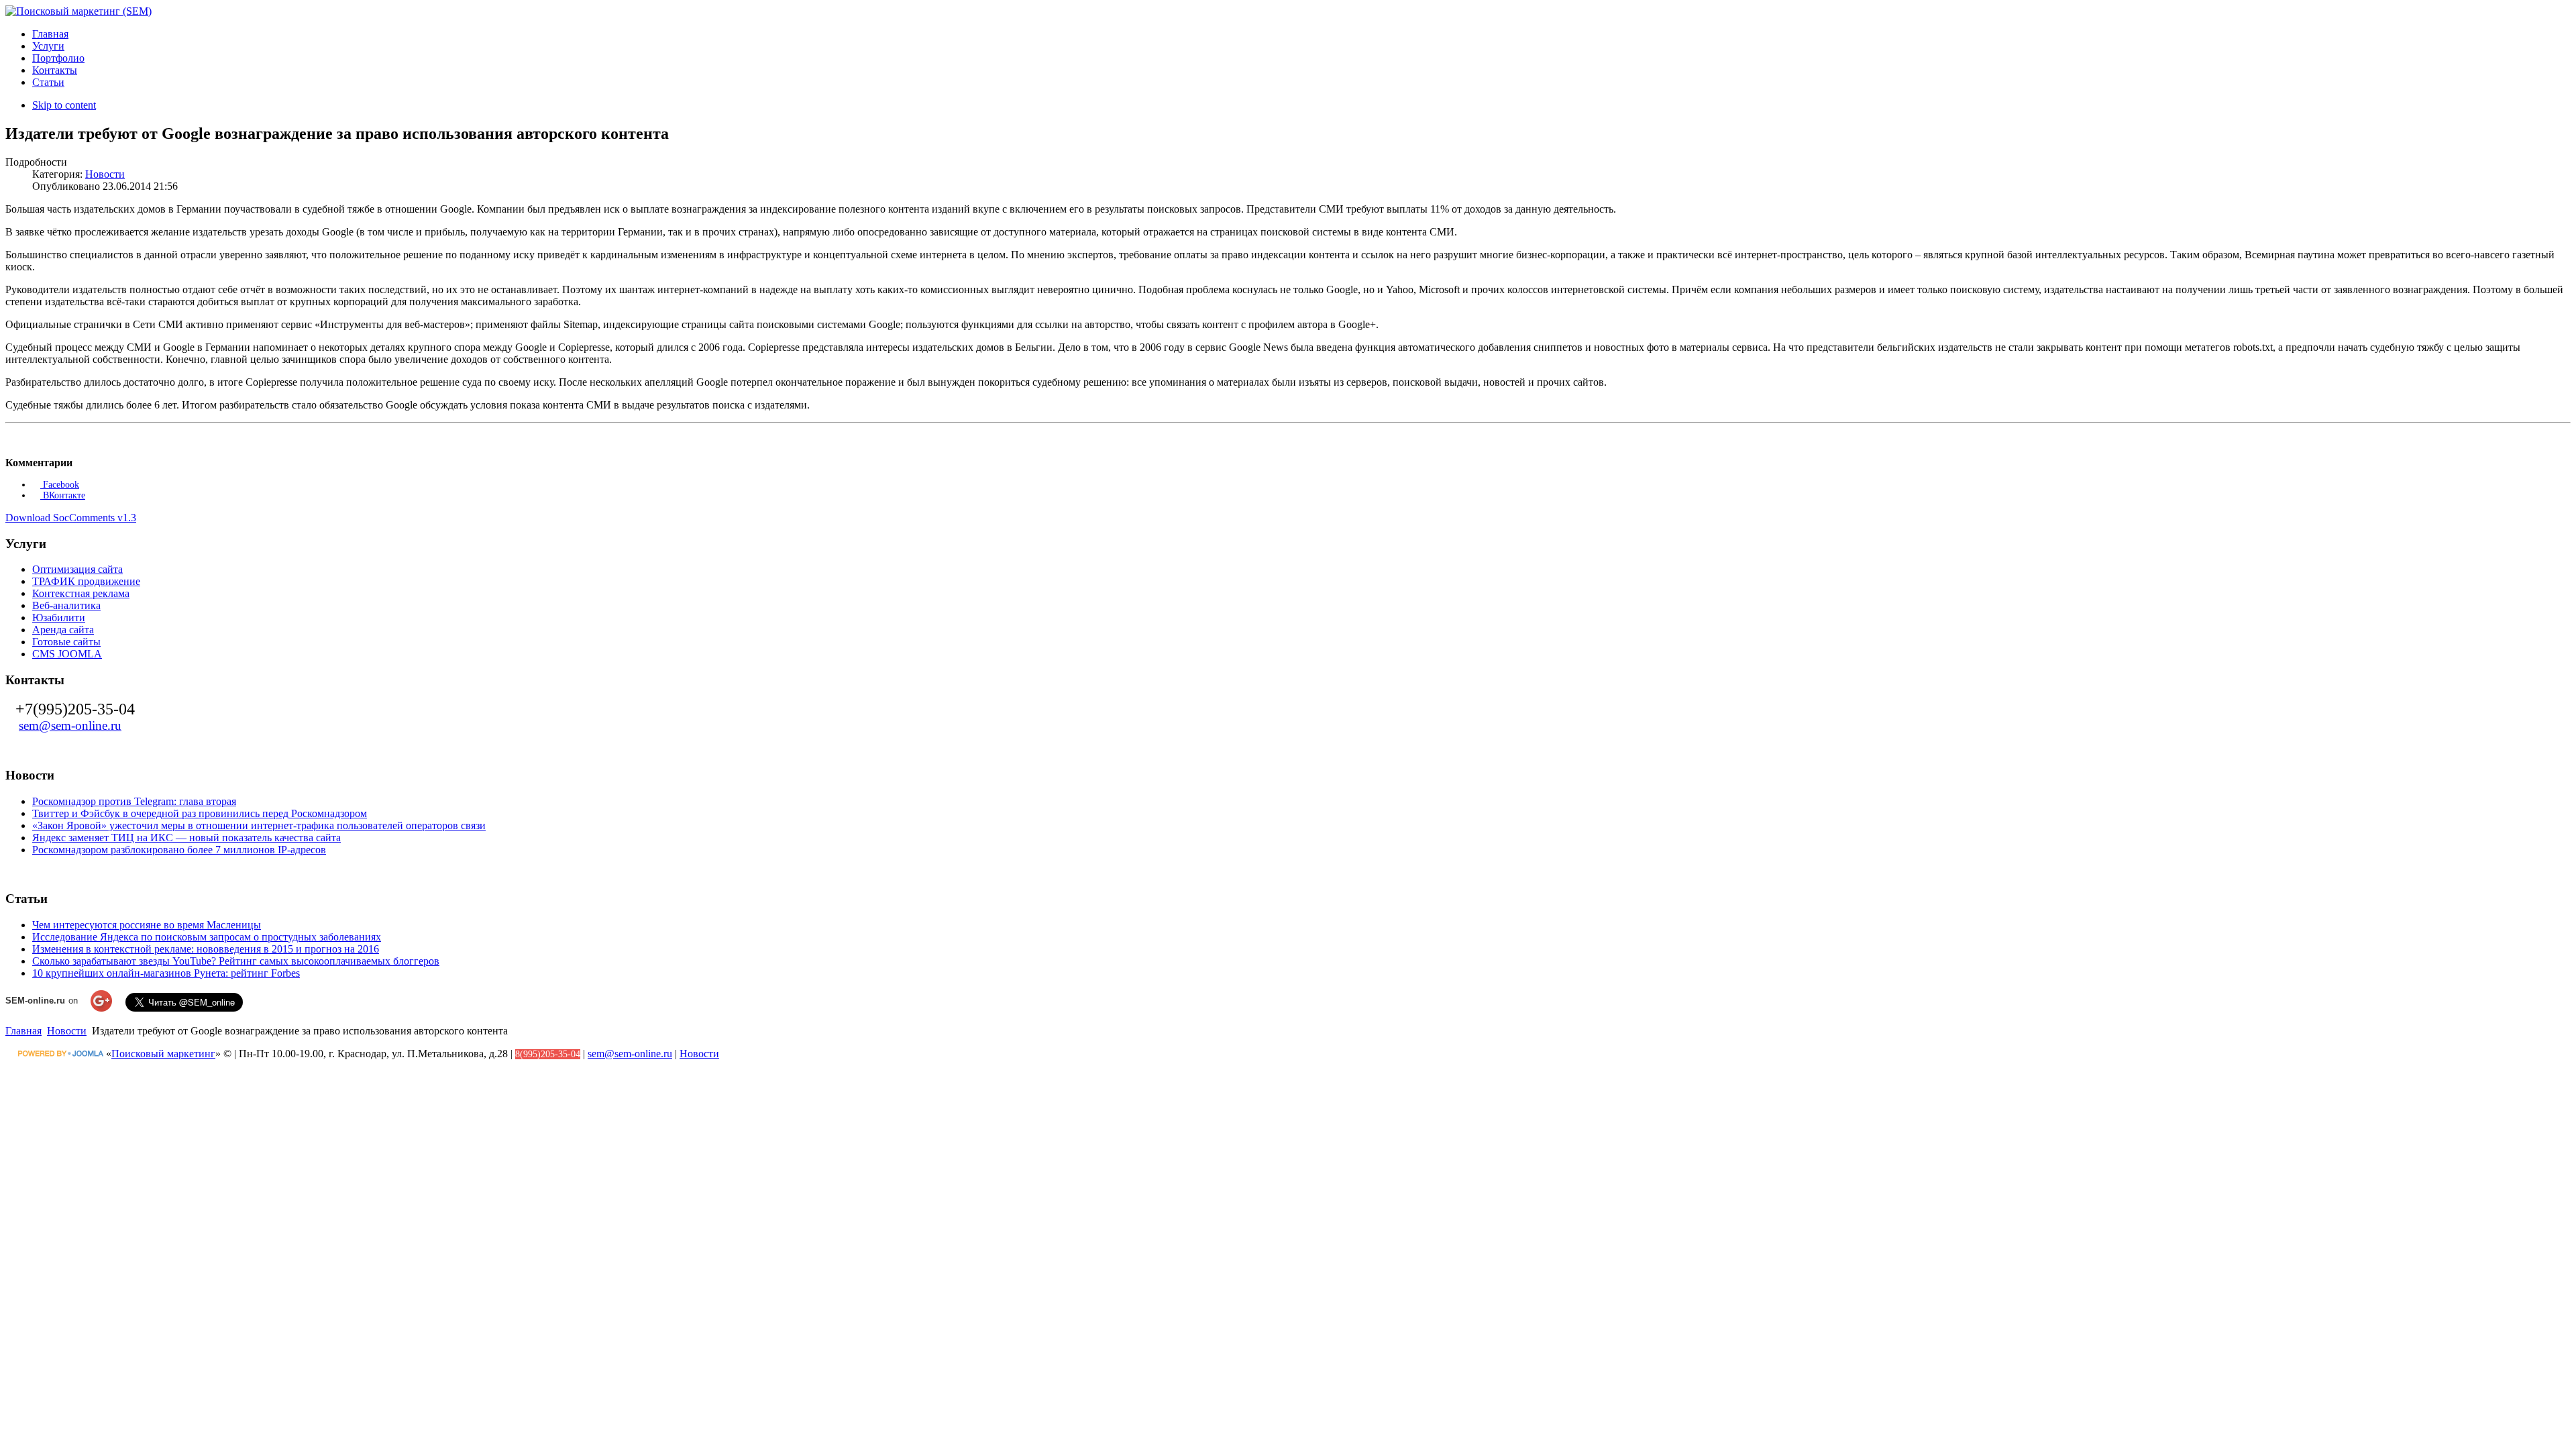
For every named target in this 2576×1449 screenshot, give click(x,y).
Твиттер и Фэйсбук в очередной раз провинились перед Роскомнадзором (200, 813)
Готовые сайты (66, 642)
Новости (105, 174)
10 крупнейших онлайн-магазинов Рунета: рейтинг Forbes (166, 973)
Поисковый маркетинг (163, 1054)
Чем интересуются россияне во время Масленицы (147, 925)
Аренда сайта (63, 630)
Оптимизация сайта (77, 569)
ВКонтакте (63, 495)
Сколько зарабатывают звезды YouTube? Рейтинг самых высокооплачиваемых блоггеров (236, 961)
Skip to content (64, 105)
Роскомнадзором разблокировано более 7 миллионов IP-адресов (179, 850)
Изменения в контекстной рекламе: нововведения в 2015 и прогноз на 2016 (206, 949)
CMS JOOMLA (67, 654)
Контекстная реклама (81, 593)
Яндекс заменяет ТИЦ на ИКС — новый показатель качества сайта (186, 838)
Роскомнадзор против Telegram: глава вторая (134, 801)
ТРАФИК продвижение (86, 581)
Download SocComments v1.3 (71, 518)
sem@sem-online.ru (70, 726)
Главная (23, 1031)
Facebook (60, 485)
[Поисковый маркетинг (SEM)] (78, 11)
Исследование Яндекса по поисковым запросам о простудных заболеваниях (207, 937)
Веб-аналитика (66, 605)
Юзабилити (59, 618)
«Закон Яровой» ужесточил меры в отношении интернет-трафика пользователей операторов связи (259, 825)
